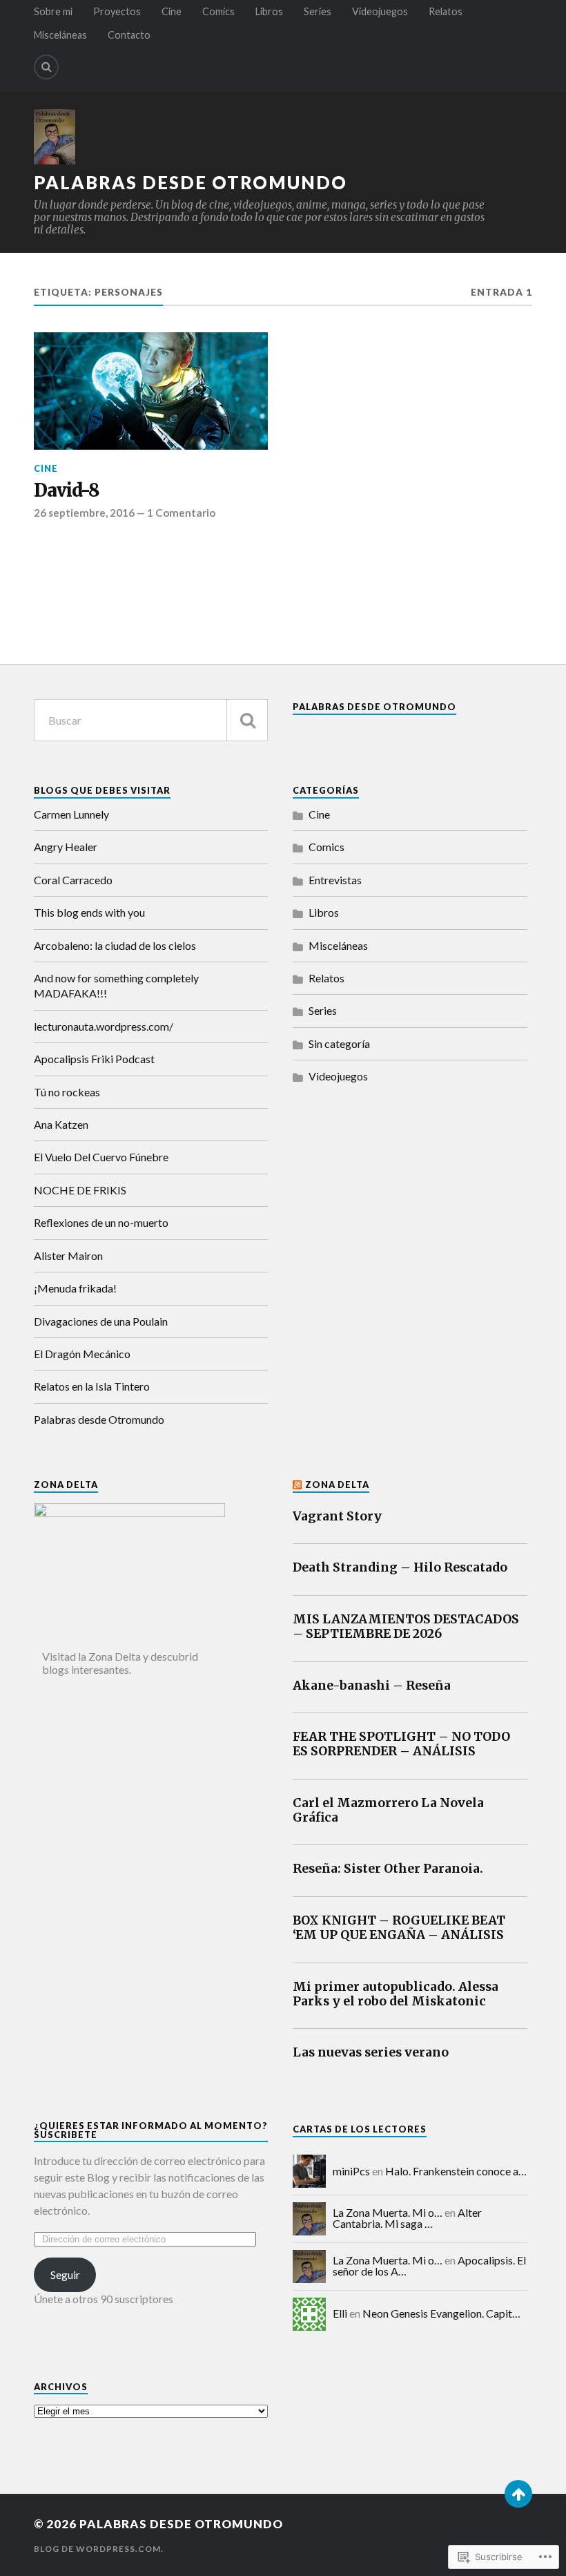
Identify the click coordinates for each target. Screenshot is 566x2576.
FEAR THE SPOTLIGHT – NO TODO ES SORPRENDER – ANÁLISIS (401, 1744)
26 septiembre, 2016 (84, 513)
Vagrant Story (337, 1517)
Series (318, 11)
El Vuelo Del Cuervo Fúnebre (101, 1157)
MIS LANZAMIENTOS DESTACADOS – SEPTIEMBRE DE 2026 (406, 1627)
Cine (172, 11)
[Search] (46, 67)
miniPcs (351, 2171)
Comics (218, 11)
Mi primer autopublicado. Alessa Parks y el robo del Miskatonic (396, 1994)
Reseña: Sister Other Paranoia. (388, 1869)
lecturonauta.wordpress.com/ (104, 1026)
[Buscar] (247, 720)
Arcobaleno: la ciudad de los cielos (115, 945)
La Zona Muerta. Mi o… (388, 2212)
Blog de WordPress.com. (99, 2549)
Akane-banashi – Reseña (372, 1686)
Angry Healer (66, 847)
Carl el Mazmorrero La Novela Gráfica (388, 1811)
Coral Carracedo (73, 880)
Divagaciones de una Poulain (101, 1321)
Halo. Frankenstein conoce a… (456, 2171)
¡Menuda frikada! (75, 1288)
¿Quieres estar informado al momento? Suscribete (151, 2130)
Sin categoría (339, 1043)
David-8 (67, 491)
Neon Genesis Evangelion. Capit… (441, 2313)
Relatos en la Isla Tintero (92, 1386)
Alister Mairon (68, 1256)
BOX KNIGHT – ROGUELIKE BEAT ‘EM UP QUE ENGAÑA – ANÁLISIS (399, 1928)
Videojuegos (380, 11)
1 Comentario (181, 513)
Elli (340, 2313)
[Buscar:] (151, 720)
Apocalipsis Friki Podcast (94, 1059)
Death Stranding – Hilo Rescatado (400, 1568)
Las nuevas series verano (371, 2053)
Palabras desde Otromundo (191, 182)
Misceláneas (60, 35)
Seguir (65, 2274)
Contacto (129, 35)
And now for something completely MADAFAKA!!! (116, 985)
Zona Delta (337, 1485)
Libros (269, 11)
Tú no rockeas (67, 1092)
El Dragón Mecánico (82, 1354)
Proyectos (117, 11)
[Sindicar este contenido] (298, 1485)
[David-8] (151, 391)
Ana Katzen (61, 1124)
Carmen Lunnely (71, 814)
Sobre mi (53, 11)
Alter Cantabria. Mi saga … (407, 2218)
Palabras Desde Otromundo (374, 707)
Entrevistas (335, 880)
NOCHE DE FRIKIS (80, 1190)
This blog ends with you (89, 912)
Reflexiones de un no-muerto (101, 1222)
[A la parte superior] (518, 2494)
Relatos (446, 11)
